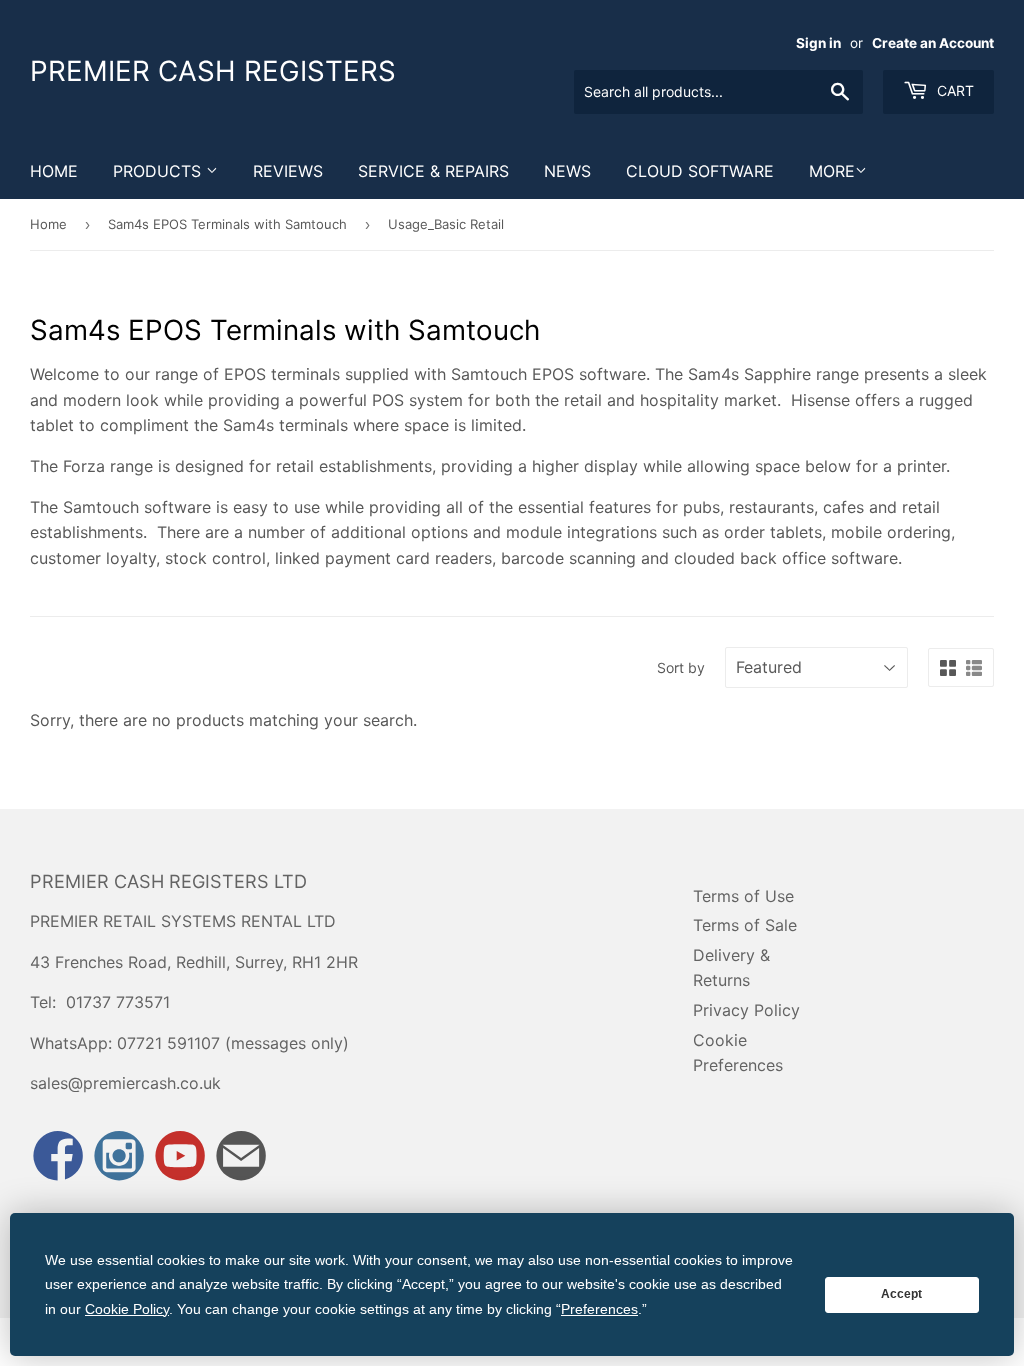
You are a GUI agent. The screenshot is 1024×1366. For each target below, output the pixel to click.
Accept (901, 1294)
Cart (953, 90)
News (567, 171)
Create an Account (933, 43)
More (832, 171)
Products (159, 171)
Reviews (288, 171)
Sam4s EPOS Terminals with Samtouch (227, 224)
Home (54, 171)
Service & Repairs (433, 171)
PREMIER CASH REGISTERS (213, 71)
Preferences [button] (599, 1309)
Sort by (681, 667)
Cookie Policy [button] (127, 1309)
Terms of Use (743, 896)
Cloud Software (700, 171)
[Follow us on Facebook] (58, 1157)
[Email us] (241, 1157)
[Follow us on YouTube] (180, 1157)
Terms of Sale (745, 925)
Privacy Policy (746, 1010)
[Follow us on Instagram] (119, 1157)
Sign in (818, 43)
